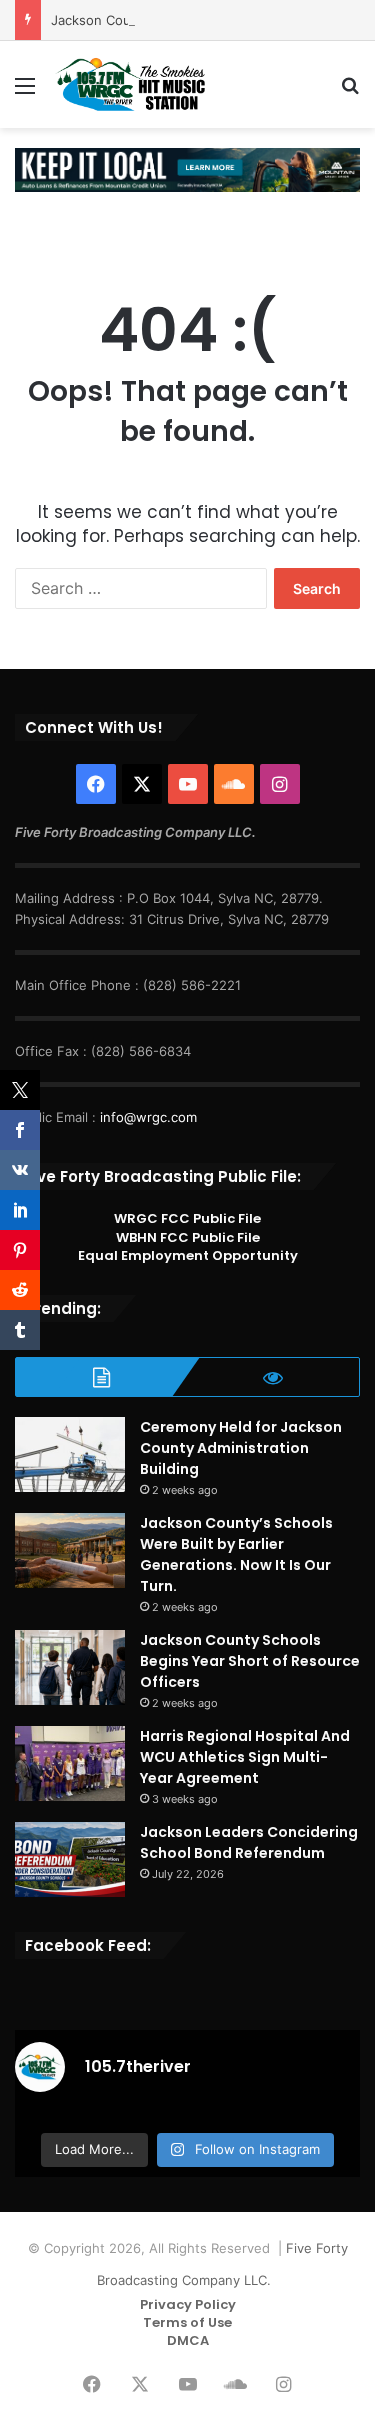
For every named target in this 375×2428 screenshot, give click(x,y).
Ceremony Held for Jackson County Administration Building (241, 1448)
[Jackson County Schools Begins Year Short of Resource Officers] (70, 1667)
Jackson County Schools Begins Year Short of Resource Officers (250, 1661)
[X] (142, 784)
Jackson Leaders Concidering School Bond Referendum (249, 1842)
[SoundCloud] (234, 784)
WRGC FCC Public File (187, 1218)
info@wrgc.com (148, 1117)
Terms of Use (187, 2322)
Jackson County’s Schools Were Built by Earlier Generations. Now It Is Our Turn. (236, 1554)
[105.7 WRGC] (130, 84)
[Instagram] (280, 784)
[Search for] (350, 92)
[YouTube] (188, 784)
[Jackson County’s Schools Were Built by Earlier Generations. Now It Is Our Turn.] (70, 1550)
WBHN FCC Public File (188, 1237)
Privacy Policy (188, 2304)
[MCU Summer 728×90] (187, 169)
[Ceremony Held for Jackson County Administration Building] (70, 1454)
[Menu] (25, 92)
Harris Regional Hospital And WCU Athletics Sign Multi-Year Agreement (245, 1757)
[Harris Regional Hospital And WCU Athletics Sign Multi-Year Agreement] (70, 1763)
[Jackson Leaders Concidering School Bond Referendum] (70, 1859)
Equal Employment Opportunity (188, 1255)
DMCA (188, 2340)
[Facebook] (96, 784)
